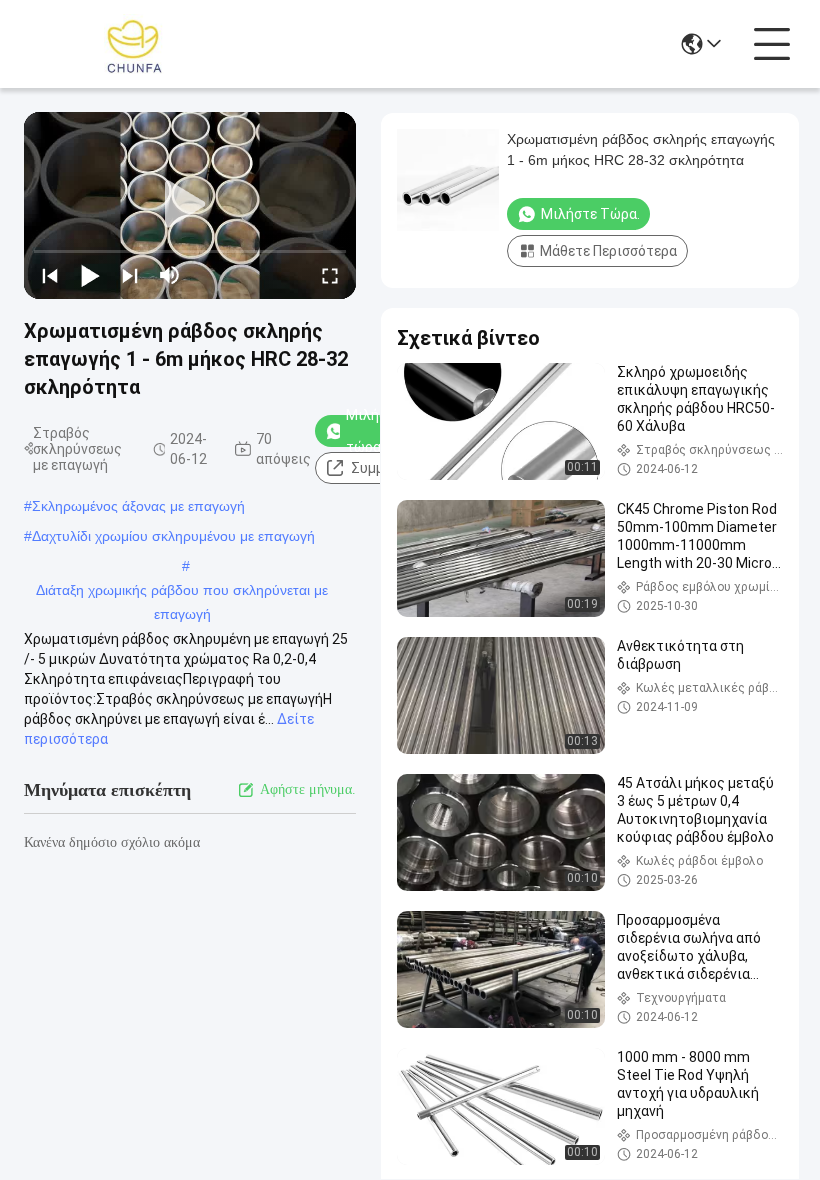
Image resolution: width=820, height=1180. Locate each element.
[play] (190, 205)
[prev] (50, 275)
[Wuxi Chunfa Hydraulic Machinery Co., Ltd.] (134, 44)
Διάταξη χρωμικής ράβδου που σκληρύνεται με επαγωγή (182, 592)
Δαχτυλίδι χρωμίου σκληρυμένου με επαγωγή (173, 536)
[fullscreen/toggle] (330, 275)
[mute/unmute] (170, 275)
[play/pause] (90, 275)
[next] (130, 275)
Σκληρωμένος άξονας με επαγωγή (138, 506)
